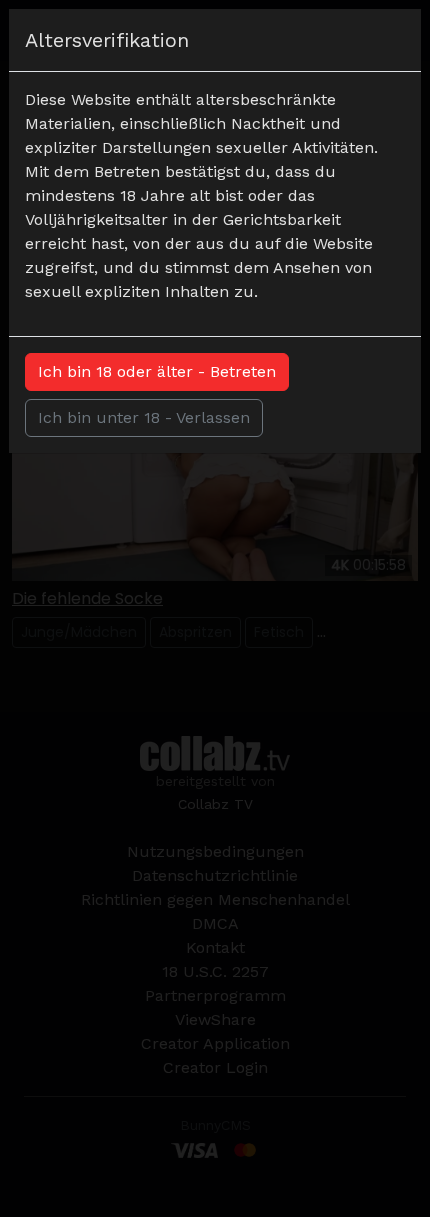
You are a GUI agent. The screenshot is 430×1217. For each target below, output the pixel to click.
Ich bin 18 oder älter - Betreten (157, 371)
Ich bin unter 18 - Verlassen (144, 417)
